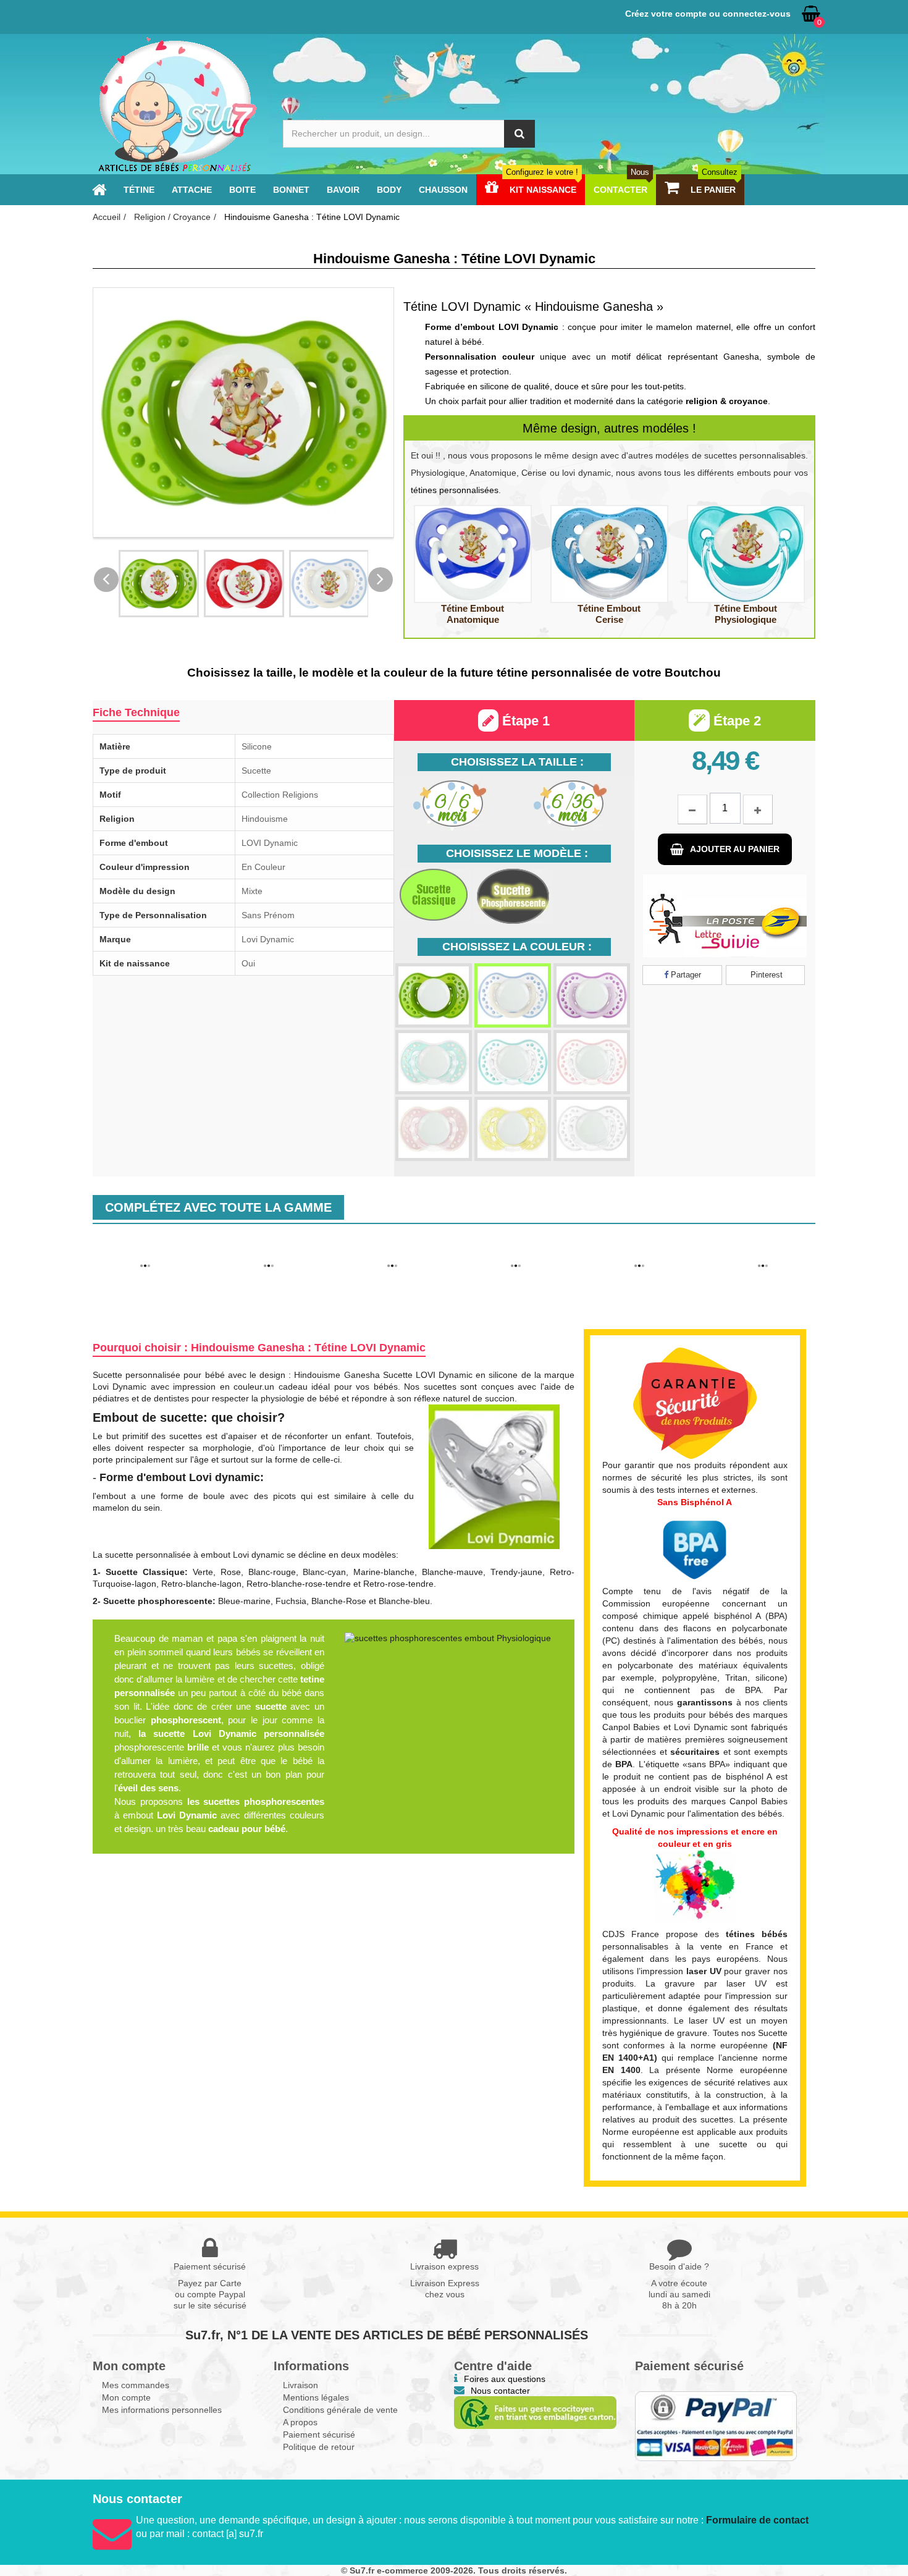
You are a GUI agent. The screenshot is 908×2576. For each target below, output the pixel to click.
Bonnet (291, 190)
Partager (685, 975)
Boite (242, 190)
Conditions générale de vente (340, 2410)
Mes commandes (136, 2385)
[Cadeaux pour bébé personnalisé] (176, 104)
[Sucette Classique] (434, 895)
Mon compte (126, 2397)
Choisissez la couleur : (517, 947)
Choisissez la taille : (517, 762)
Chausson (443, 190)
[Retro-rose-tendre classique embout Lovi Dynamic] (434, 1129)
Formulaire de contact (757, 2520)
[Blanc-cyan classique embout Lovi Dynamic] (513, 995)
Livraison (301, 2385)
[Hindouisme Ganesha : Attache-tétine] (763, 1249)
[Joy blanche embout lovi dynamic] (592, 1129)
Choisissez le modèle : (517, 853)
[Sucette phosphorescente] (513, 896)
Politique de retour (319, 2447)
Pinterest (765, 975)
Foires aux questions (505, 2379)
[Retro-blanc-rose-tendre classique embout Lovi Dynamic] (592, 1062)
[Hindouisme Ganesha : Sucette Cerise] (609, 554)
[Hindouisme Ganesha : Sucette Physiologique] (746, 554)
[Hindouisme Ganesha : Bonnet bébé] (516, 1249)
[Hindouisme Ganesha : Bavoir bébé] (639, 1249)
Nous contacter (500, 2391)
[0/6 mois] (454, 804)
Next (380, 580)
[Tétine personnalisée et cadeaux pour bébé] (99, 190)
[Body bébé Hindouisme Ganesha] (392, 1249)
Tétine (139, 190)
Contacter (621, 190)
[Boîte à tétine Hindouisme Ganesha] (269, 1249)
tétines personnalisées (455, 490)
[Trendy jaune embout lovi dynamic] (513, 1129)
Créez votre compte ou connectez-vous (708, 14)
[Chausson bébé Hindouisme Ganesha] (145, 1249)
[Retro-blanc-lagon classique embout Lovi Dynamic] (513, 1062)
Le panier (713, 190)
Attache (192, 190)
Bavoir (343, 190)
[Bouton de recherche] (519, 134)
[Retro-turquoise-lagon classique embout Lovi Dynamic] (434, 1062)
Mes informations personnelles (162, 2410)
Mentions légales (316, 2397)
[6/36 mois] (574, 804)
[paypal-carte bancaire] (716, 2426)
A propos (300, 2422)
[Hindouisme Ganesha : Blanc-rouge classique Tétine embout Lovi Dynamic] (244, 584)
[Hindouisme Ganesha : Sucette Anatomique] (473, 554)
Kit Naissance (542, 190)
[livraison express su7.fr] (725, 916)
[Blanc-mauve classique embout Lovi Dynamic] (592, 995)
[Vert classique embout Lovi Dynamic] (434, 995)
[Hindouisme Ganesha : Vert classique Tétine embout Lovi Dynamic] (159, 584)
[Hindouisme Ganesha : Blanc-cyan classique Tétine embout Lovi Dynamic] (329, 584)
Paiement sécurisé (319, 2435)
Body (389, 190)
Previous (106, 580)
